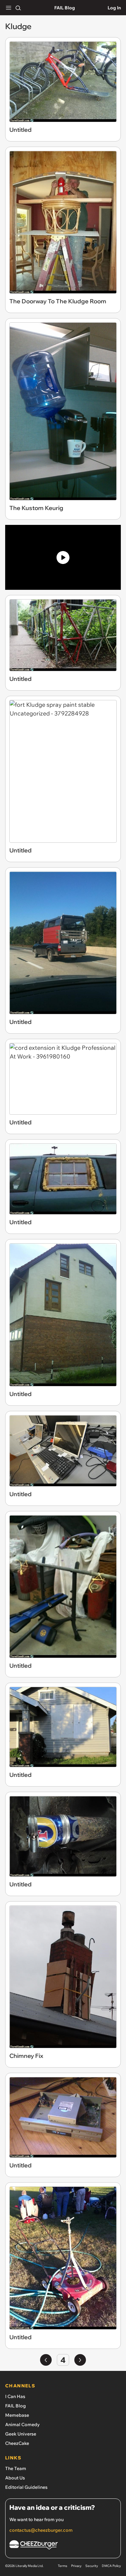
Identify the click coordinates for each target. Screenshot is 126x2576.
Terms (63, 2566)
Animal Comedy (22, 2425)
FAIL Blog (65, 8)
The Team (16, 2468)
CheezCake (17, 2443)
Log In (114, 8)
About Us (15, 2478)
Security (92, 2566)
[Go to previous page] (46, 2360)
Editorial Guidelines (26, 2487)
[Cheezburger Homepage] (63, 2546)
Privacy (76, 2566)
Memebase (17, 2415)
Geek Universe (21, 2434)
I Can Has (15, 2396)
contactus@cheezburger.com (41, 2530)
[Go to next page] (80, 2360)
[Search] (18, 8)
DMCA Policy (111, 2566)
